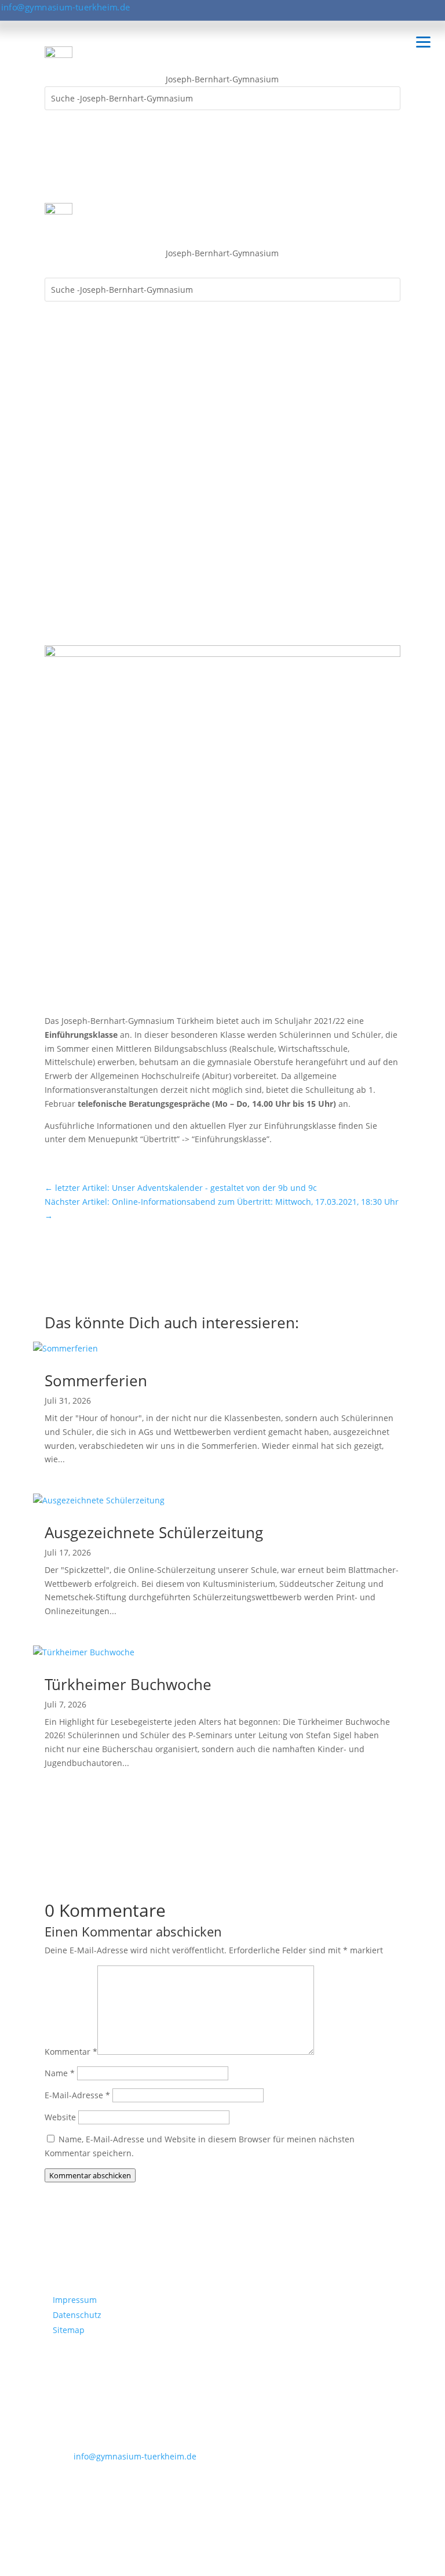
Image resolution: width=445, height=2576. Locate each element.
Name (60, 2073)
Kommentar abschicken (90, 2175)
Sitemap (69, 2330)
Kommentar (71, 2052)
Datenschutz (77, 2315)
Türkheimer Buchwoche (128, 1684)
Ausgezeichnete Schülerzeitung (154, 1532)
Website (60, 2117)
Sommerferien (96, 1380)
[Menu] (423, 41)
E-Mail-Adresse (77, 2095)
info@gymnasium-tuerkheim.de (66, 7)
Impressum (75, 2300)
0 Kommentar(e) (84, 513)
